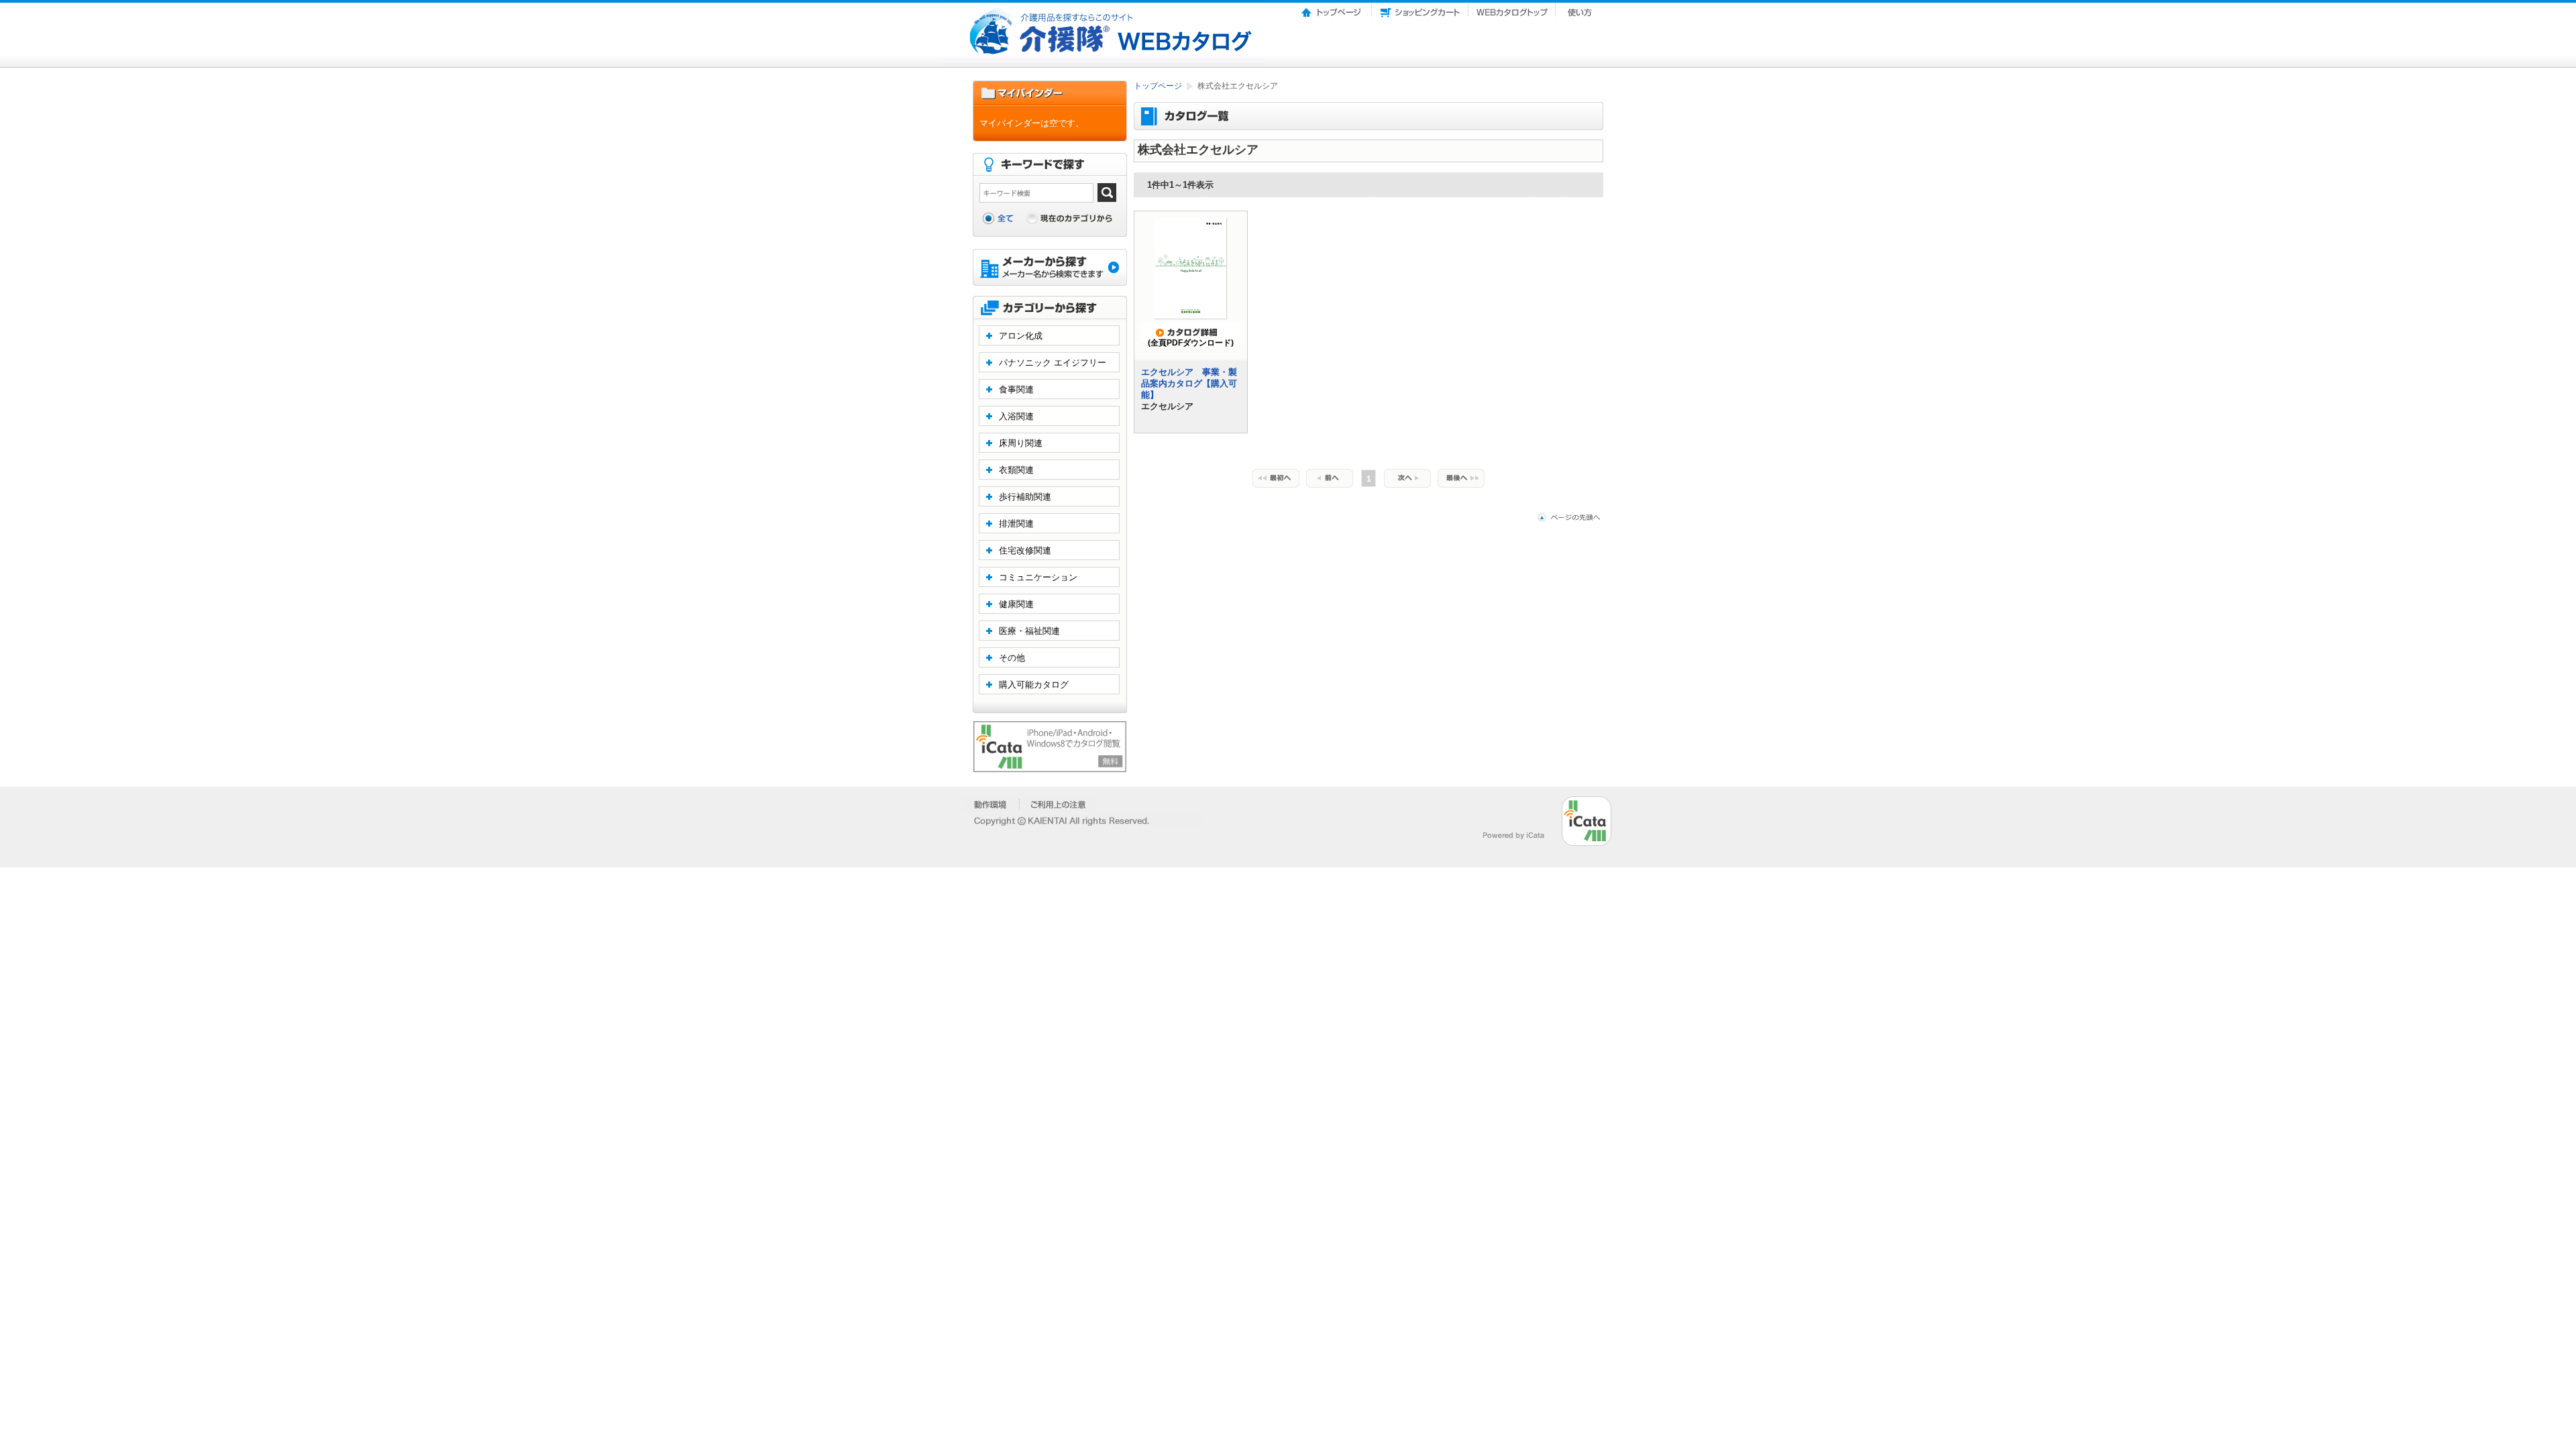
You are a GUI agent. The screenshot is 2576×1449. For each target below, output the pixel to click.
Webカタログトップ (1512, 9)
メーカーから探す (1050, 269)
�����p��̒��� (1058, 804)
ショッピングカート (1420, 9)
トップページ (1332, 9)
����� (991, 804)
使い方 (1581, 9)
